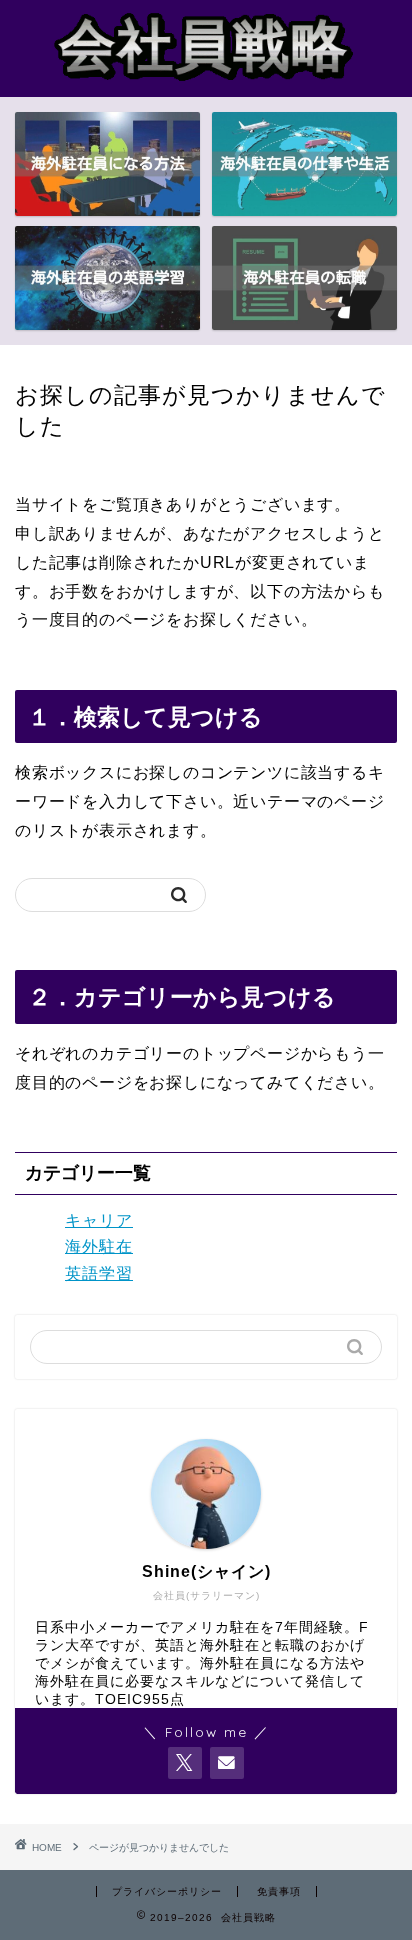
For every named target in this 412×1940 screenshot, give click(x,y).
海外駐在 (99, 1246)
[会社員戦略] (206, 81)
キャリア (99, 1220)
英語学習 (99, 1273)
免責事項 (279, 1891)
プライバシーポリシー (167, 1891)
